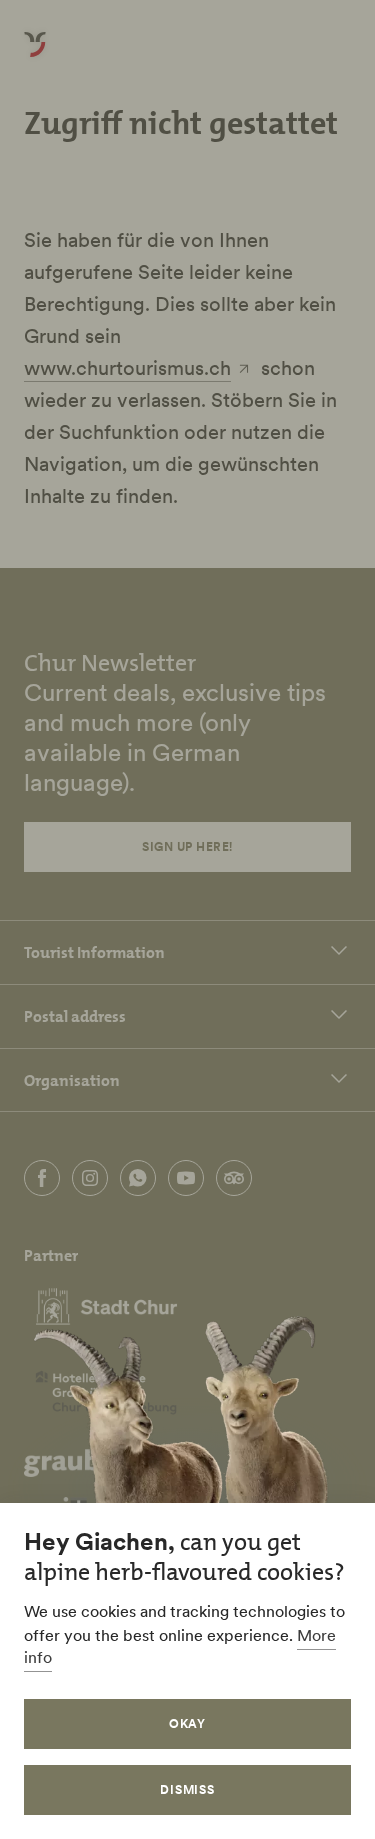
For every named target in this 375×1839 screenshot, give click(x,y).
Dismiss (188, 1789)
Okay (188, 1723)
